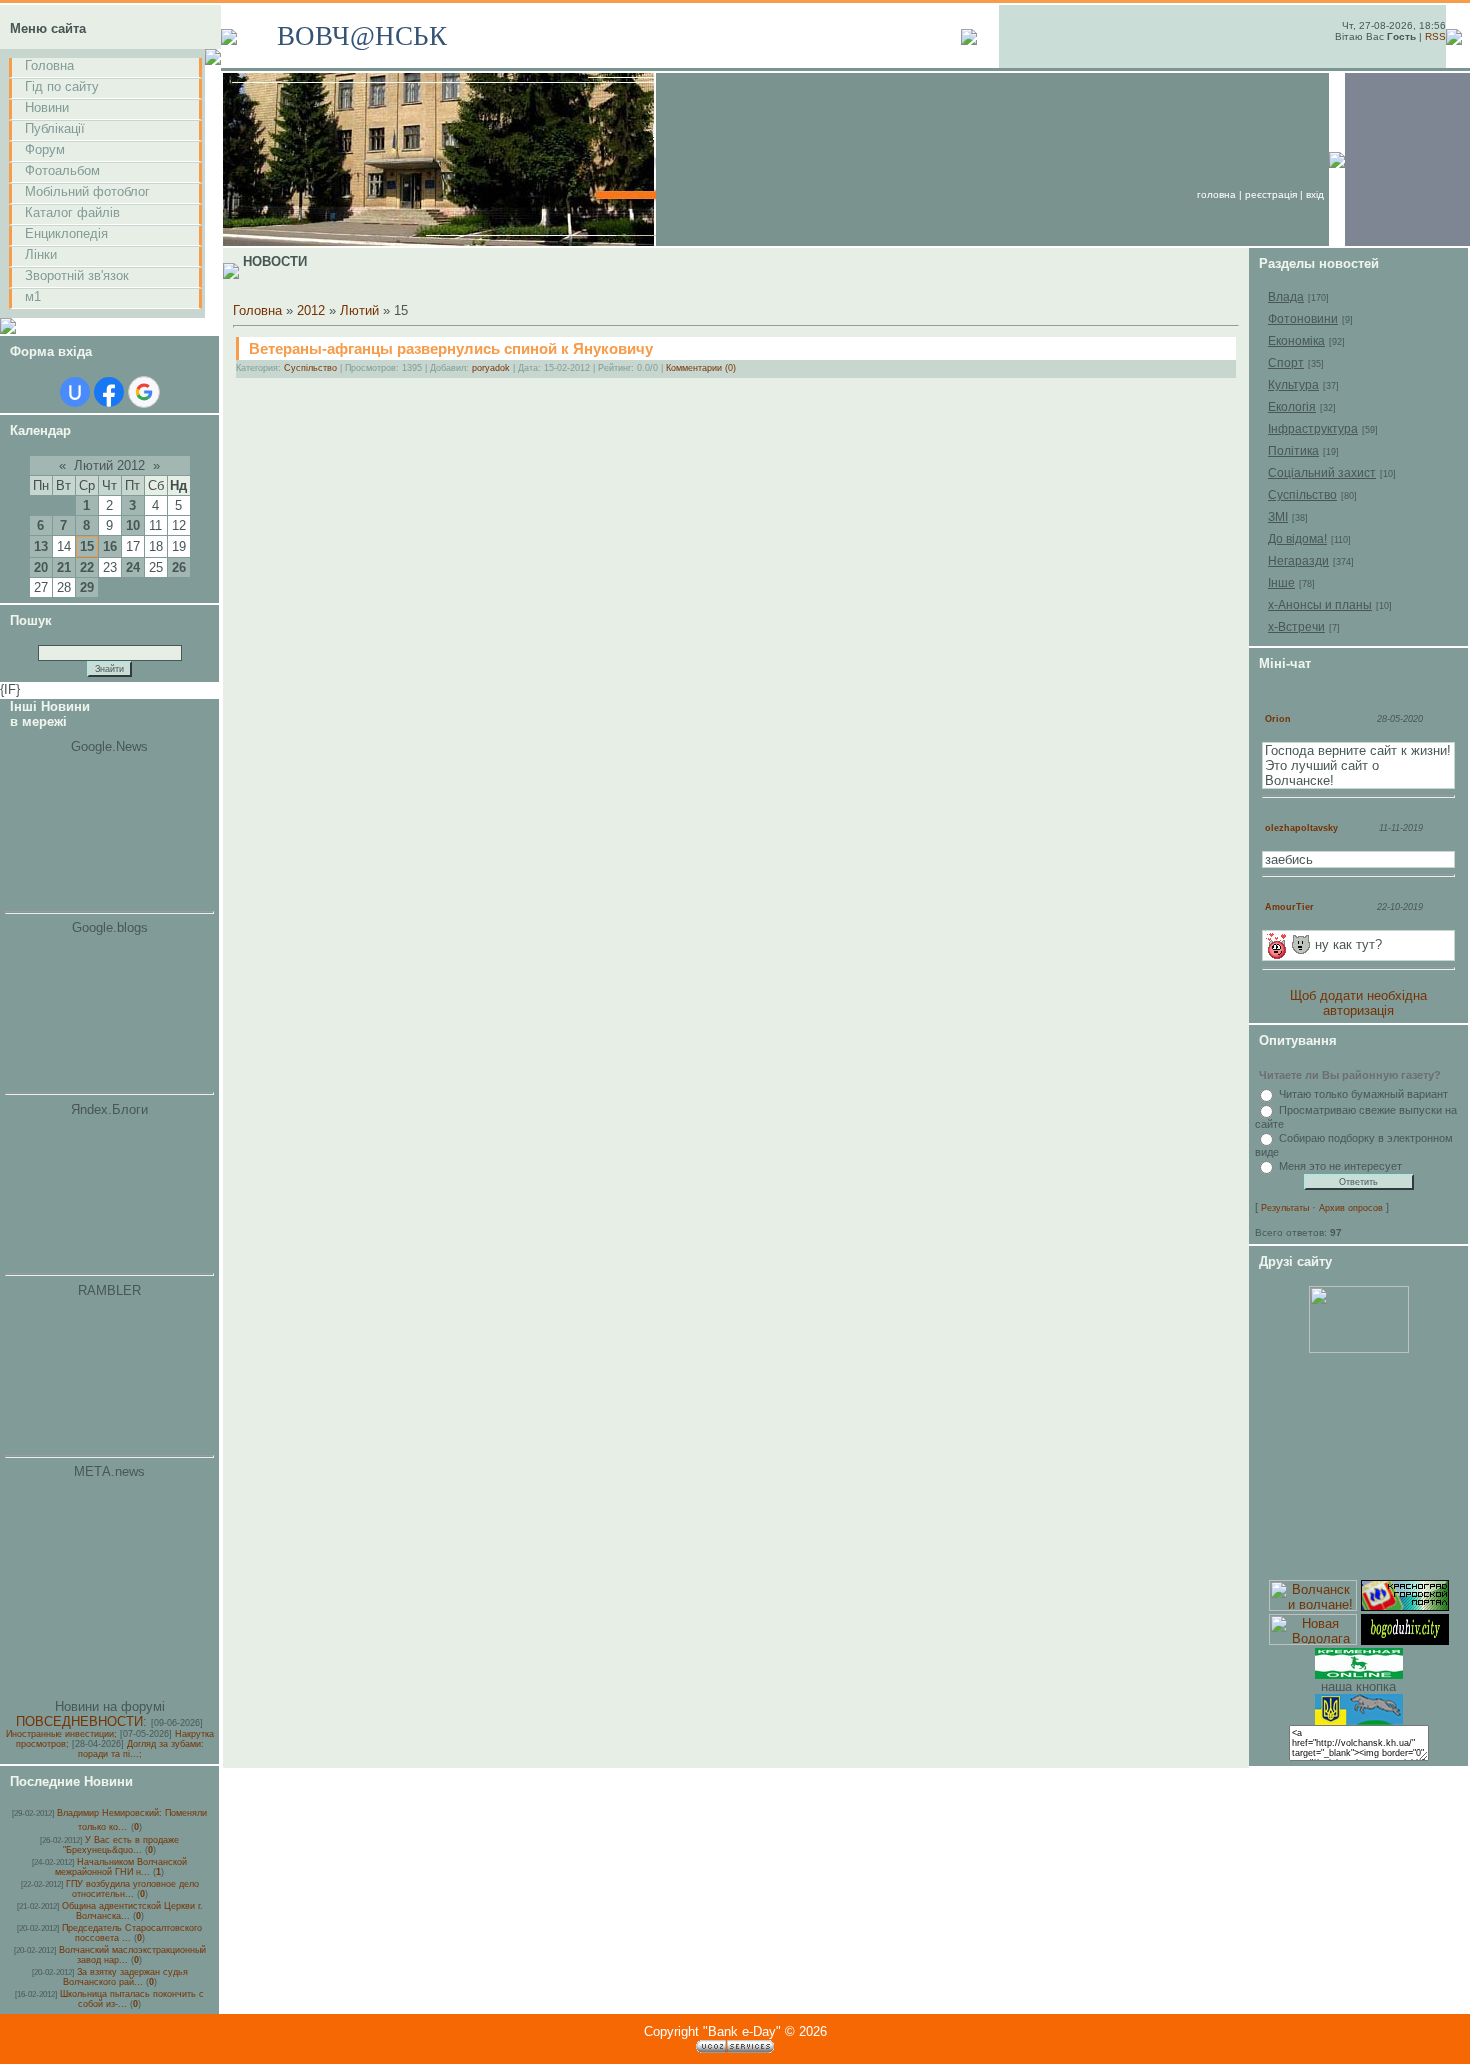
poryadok (491, 368)
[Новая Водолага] (1313, 1640)
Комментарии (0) (701, 368)
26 (179, 567)
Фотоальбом (62, 170)
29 (87, 587)
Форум (45, 149)
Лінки (41, 254)
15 (87, 546)
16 (110, 546)
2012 (311, 310)
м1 (33, 296)
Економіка (1296, 341)
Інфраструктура (1313, 429)
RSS (1435, 36)
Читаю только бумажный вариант (1363, 1094)
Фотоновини (1303, 319)
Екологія (1292, 407)
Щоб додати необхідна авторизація (1358, 1003)
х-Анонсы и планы (1320, 605)
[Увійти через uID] (75, 392)
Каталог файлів (72, 212)
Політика (1293, 451)
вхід (1315, 194)
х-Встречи (1296, 627)
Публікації (55, 128)
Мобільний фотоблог (87, 191)
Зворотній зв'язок (77, 275)
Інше (1281, 583)
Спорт (1286, 363)
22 (87, 567)
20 (41, 567)
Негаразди (1298, 561)
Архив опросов (1351, 1208)
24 (133, 567)
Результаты (1285, 1208)
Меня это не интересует (1340, 1166)
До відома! (1297, 539)
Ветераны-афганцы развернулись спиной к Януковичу (451, 348)
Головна (49, 65)
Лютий (359, 310)
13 (41, 546)
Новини (47, 107)
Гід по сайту (62, 86)
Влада (1286, 297)
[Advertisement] (1359, 1467)
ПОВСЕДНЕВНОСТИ (79, 1721)
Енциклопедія (66, 233)
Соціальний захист (1322, 473)
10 (133, 525)
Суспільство (310, 368)
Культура (1293, 385)
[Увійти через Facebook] (109, 392)
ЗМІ (1278, 517)
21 (64, 567)
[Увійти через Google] (144, 392)
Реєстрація (1271, 194)
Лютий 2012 (109, 465)
